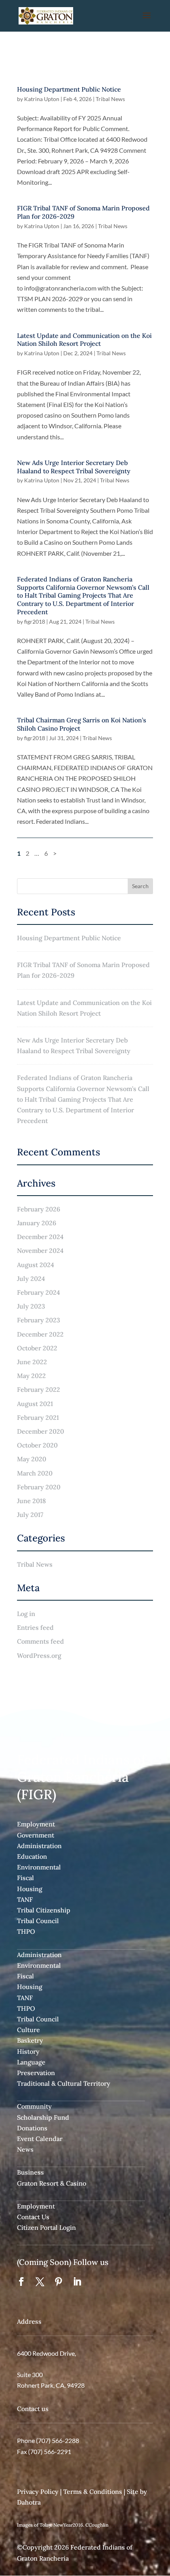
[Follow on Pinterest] (59, 2282)
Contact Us (33, 2217)
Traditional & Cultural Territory (64, 2083)
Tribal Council (38, 1921)
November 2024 (40, 1251)
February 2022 (39, 1389)
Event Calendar (40, 2139)
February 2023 (39, 1320)
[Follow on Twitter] (40, 2282)
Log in (26, 1614)
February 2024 (39, 1292)
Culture (28, 2030)
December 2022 (40, 1334)
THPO (26, 1931)
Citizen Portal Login (46, 2227)
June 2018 (31, 1501)
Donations (32, 2128)
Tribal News (110, 99)
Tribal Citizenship (44, 1910)
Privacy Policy (38, 2492)
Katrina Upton (42, 99)
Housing (30, 1889)
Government (36, 1835)
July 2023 (31, 1306)
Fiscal (25, 1878)
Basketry (30, 2040)
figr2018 (35, 622)
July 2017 (30, 1515)
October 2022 (37, 1348)
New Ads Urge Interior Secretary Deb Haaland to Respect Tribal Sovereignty (74, 467)
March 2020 (35, 1473)
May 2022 (31, 1376)
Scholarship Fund (43, 2117)
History (28, 2051)
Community (34, 2106)
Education (32, 1856)
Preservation (36, 2073)
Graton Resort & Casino (52, 2183)
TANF (25, 1899)
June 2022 (32, 1362)
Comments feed (41, 1641)
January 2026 (37, 1223)
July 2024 (31, 1279)
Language (31, 2062)
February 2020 (39, 1487)
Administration (39, 1846)
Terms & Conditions (93, 2492)
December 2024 (40, 1237)
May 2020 (32, 1459)
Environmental (39, 1867)
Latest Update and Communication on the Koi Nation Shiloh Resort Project (84, 340)
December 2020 (41, 1431)
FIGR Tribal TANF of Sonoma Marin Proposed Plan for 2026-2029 (83, 970)
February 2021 (38, 1417)
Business (30, 2172)
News (25, 2149)
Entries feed (35, 1627)
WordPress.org (39, 1655)
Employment (36, 1824)
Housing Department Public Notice (69, 89)
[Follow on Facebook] (21, 2282)
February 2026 (39, 1209)
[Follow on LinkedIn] (77, 2282)
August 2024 (36, 1265)
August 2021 (35, 1404)
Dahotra (29, 2502)
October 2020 (37, 1445)
